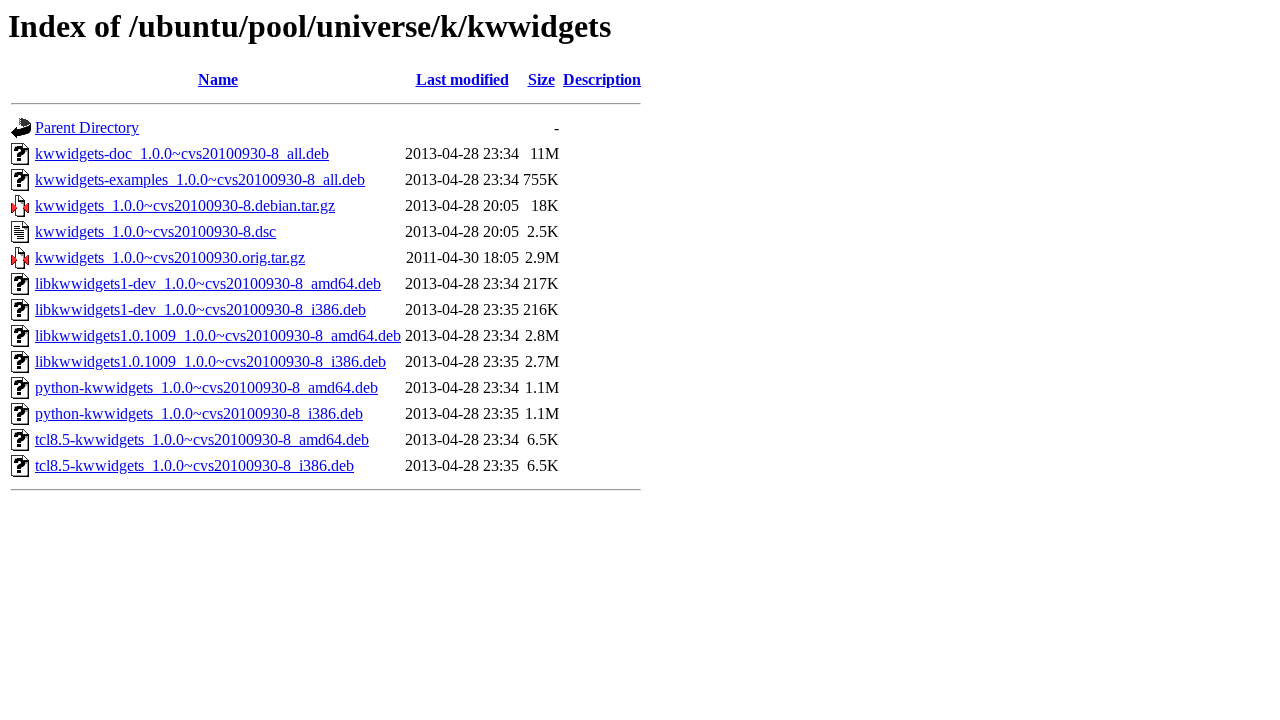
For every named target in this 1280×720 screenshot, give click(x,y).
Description (602, 79)
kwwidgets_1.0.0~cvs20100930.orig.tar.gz (170, 257)
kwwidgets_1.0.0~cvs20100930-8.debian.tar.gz (185, 205)
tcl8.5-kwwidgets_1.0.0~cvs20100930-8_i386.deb (194, 465)
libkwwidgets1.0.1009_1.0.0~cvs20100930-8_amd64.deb (218, 335)
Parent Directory (87, 127)
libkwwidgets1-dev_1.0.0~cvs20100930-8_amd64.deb (208, 283)
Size (541, 79)
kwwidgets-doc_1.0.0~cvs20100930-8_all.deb (182, 153)
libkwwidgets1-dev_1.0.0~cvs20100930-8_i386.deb (200, 309)
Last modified (462, 79)
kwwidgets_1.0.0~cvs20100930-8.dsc (155, 231)
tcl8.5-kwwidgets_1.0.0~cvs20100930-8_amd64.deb (202, 439)
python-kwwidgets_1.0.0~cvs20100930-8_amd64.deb (206, 387)
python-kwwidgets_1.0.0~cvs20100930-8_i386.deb (199, 413)
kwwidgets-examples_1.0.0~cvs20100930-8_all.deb (200, 179)
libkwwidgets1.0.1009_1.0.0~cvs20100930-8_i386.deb (210, 361)
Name (218, 79)
